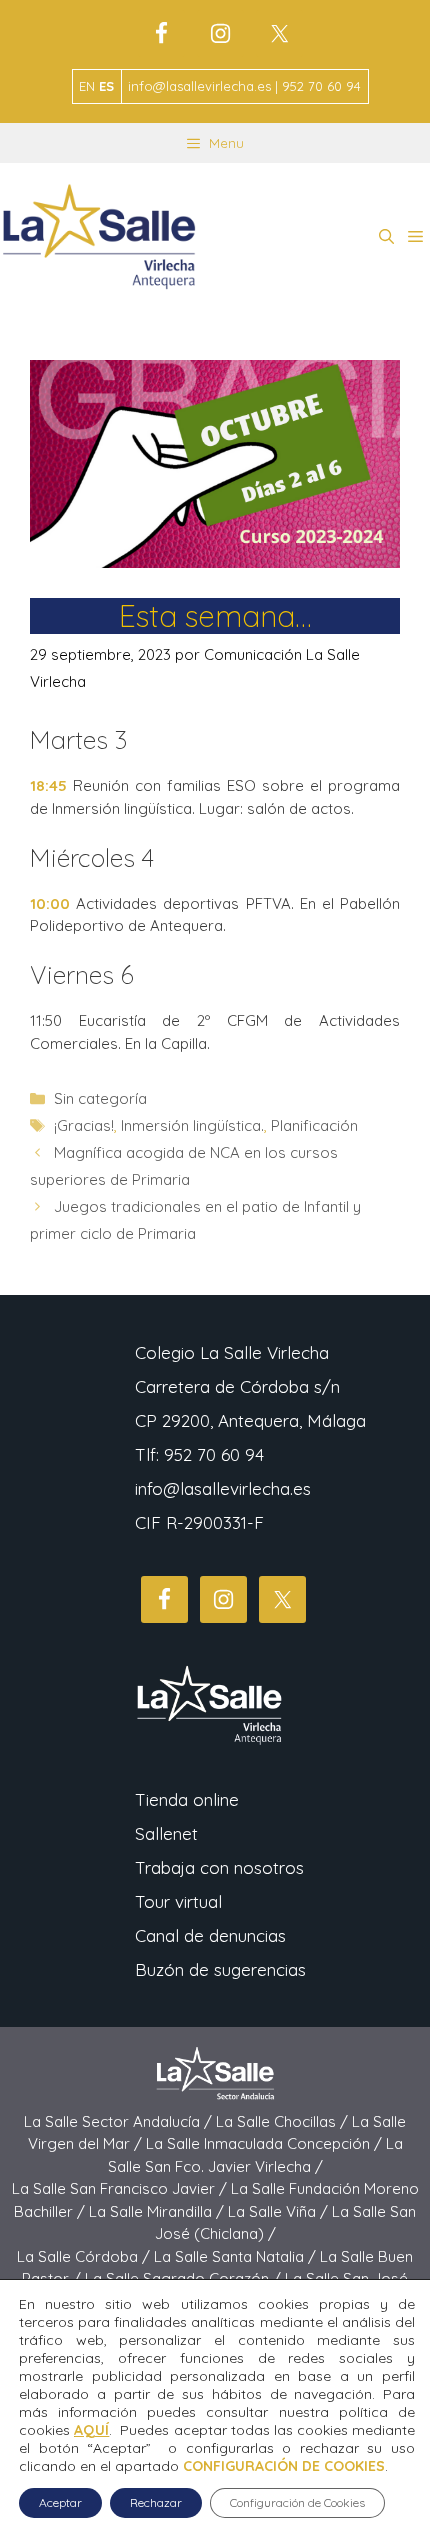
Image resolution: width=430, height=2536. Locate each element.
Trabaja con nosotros (219, 1867)
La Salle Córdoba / (85, 2256)
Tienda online (187, 1799)
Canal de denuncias (210, 1935)
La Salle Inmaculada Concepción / (266, 2143)
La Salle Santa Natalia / (237, 2256)
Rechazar (156, 2502)
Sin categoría (100, 1098)
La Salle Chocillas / (284, 2121)
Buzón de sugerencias (220, 1969)
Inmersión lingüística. (192, 1125)
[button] (386, 237)
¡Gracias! (84, 1125)
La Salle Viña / (280, 2211)
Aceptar (60, 2502)
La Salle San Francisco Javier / (121, 2188)
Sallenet (166, 1833)
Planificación (314, 1125)
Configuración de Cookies (297, 2502)
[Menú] (415, 237)
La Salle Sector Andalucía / (120, 2121)
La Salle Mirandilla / (158, 2211)
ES (106, 86)
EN (87, 86)
